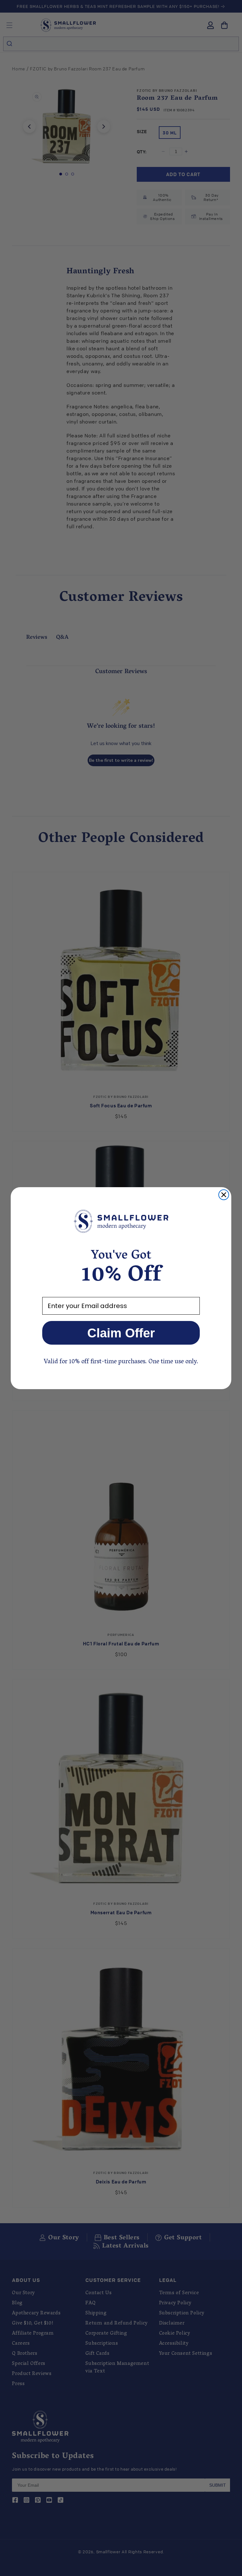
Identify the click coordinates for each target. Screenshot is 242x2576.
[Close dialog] (224, 1195)
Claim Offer (121, 1333)
